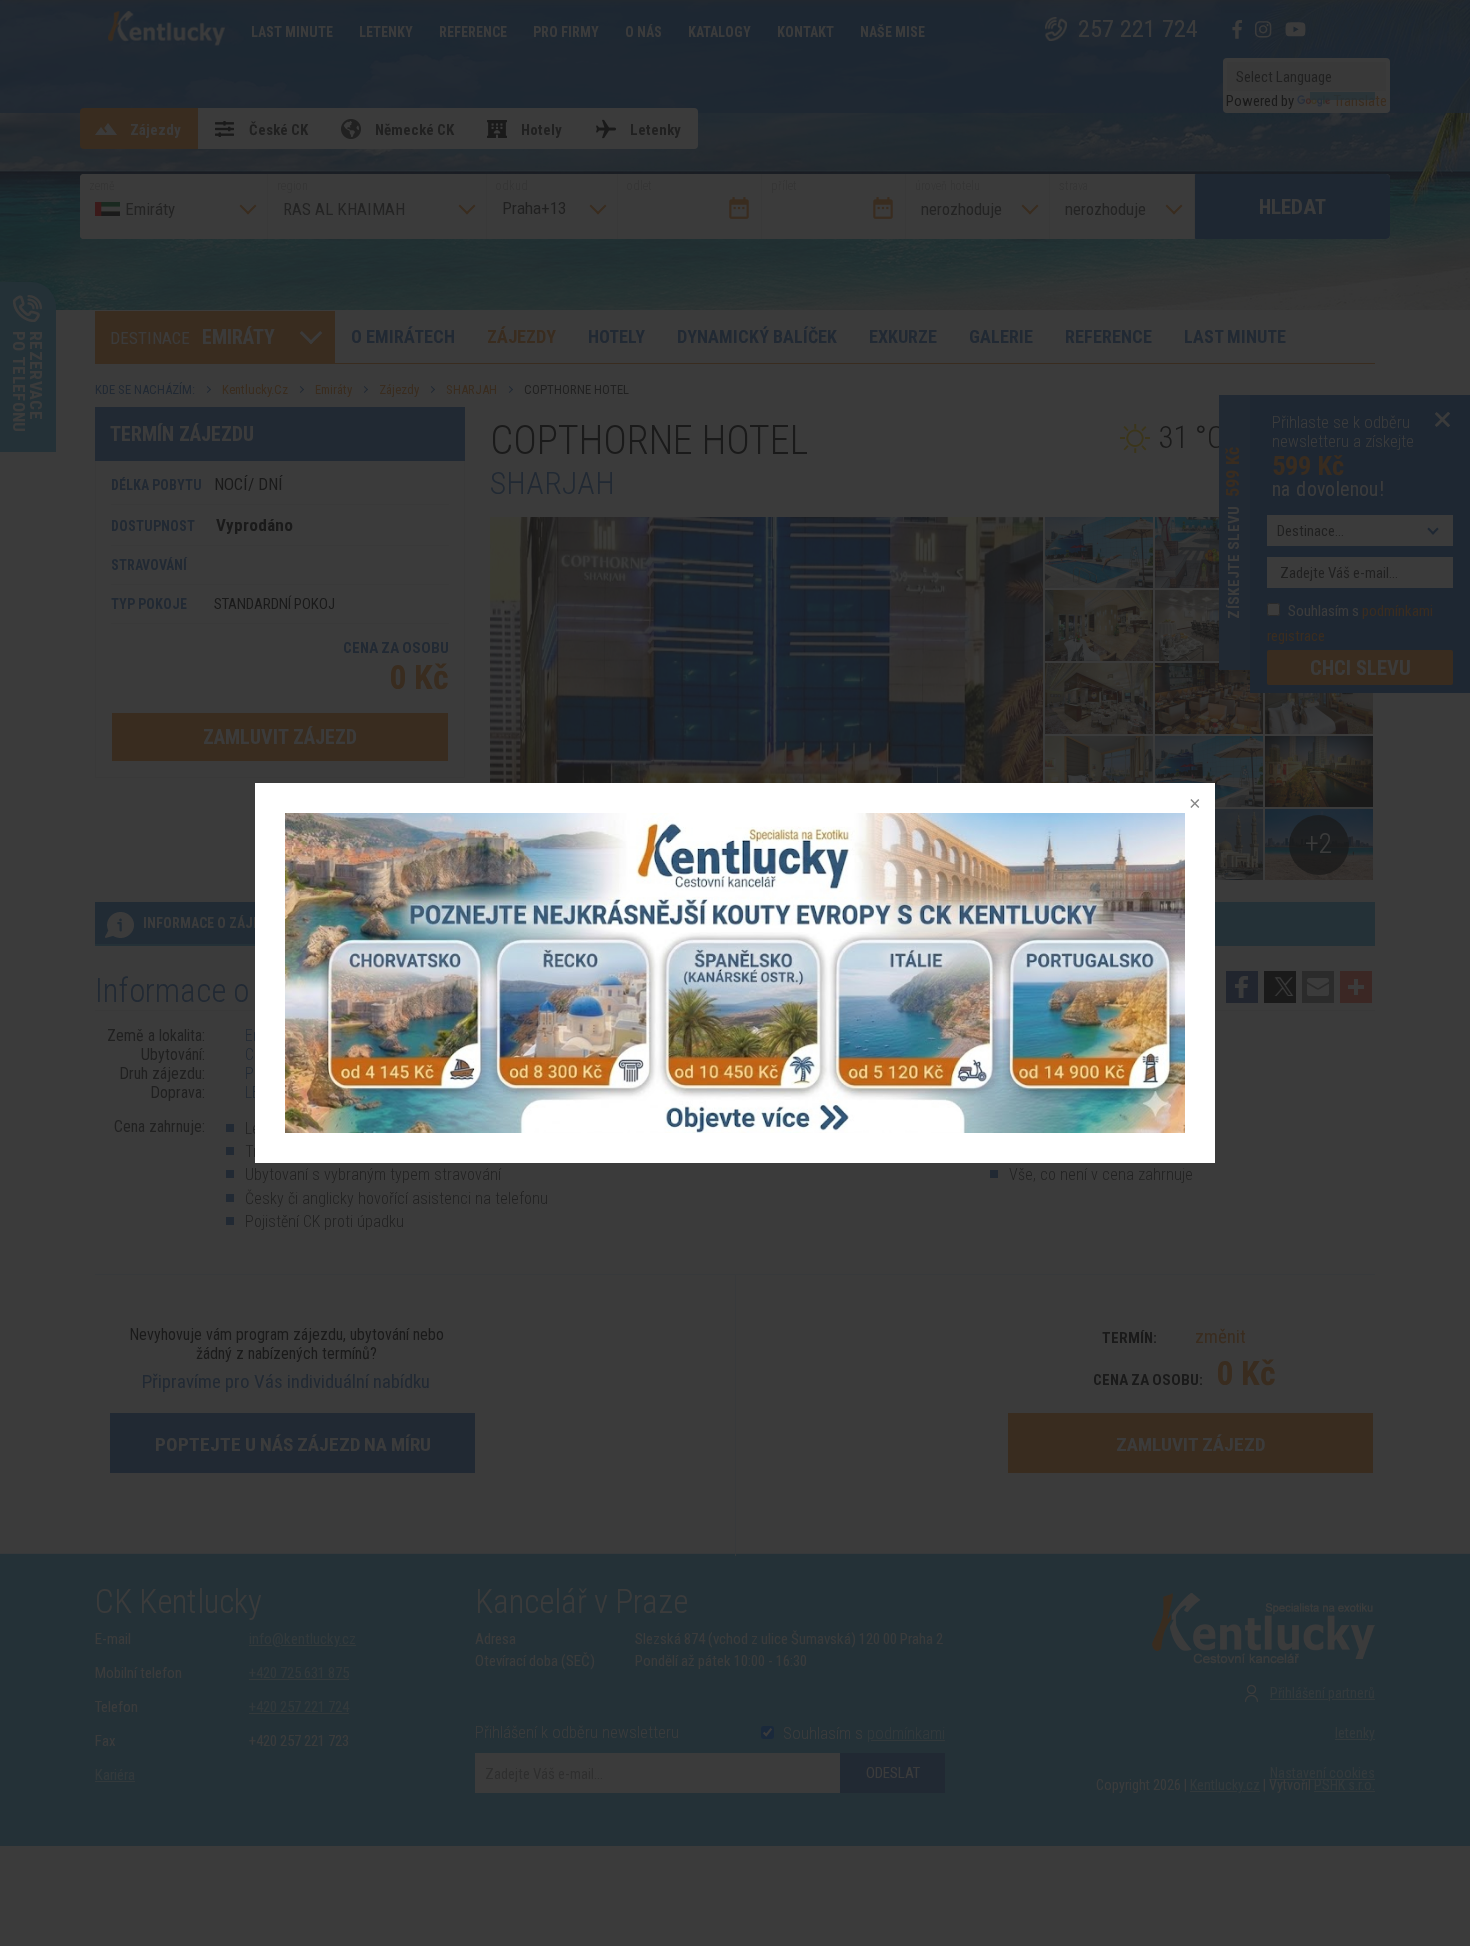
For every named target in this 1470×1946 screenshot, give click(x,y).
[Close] (1193, 805)
